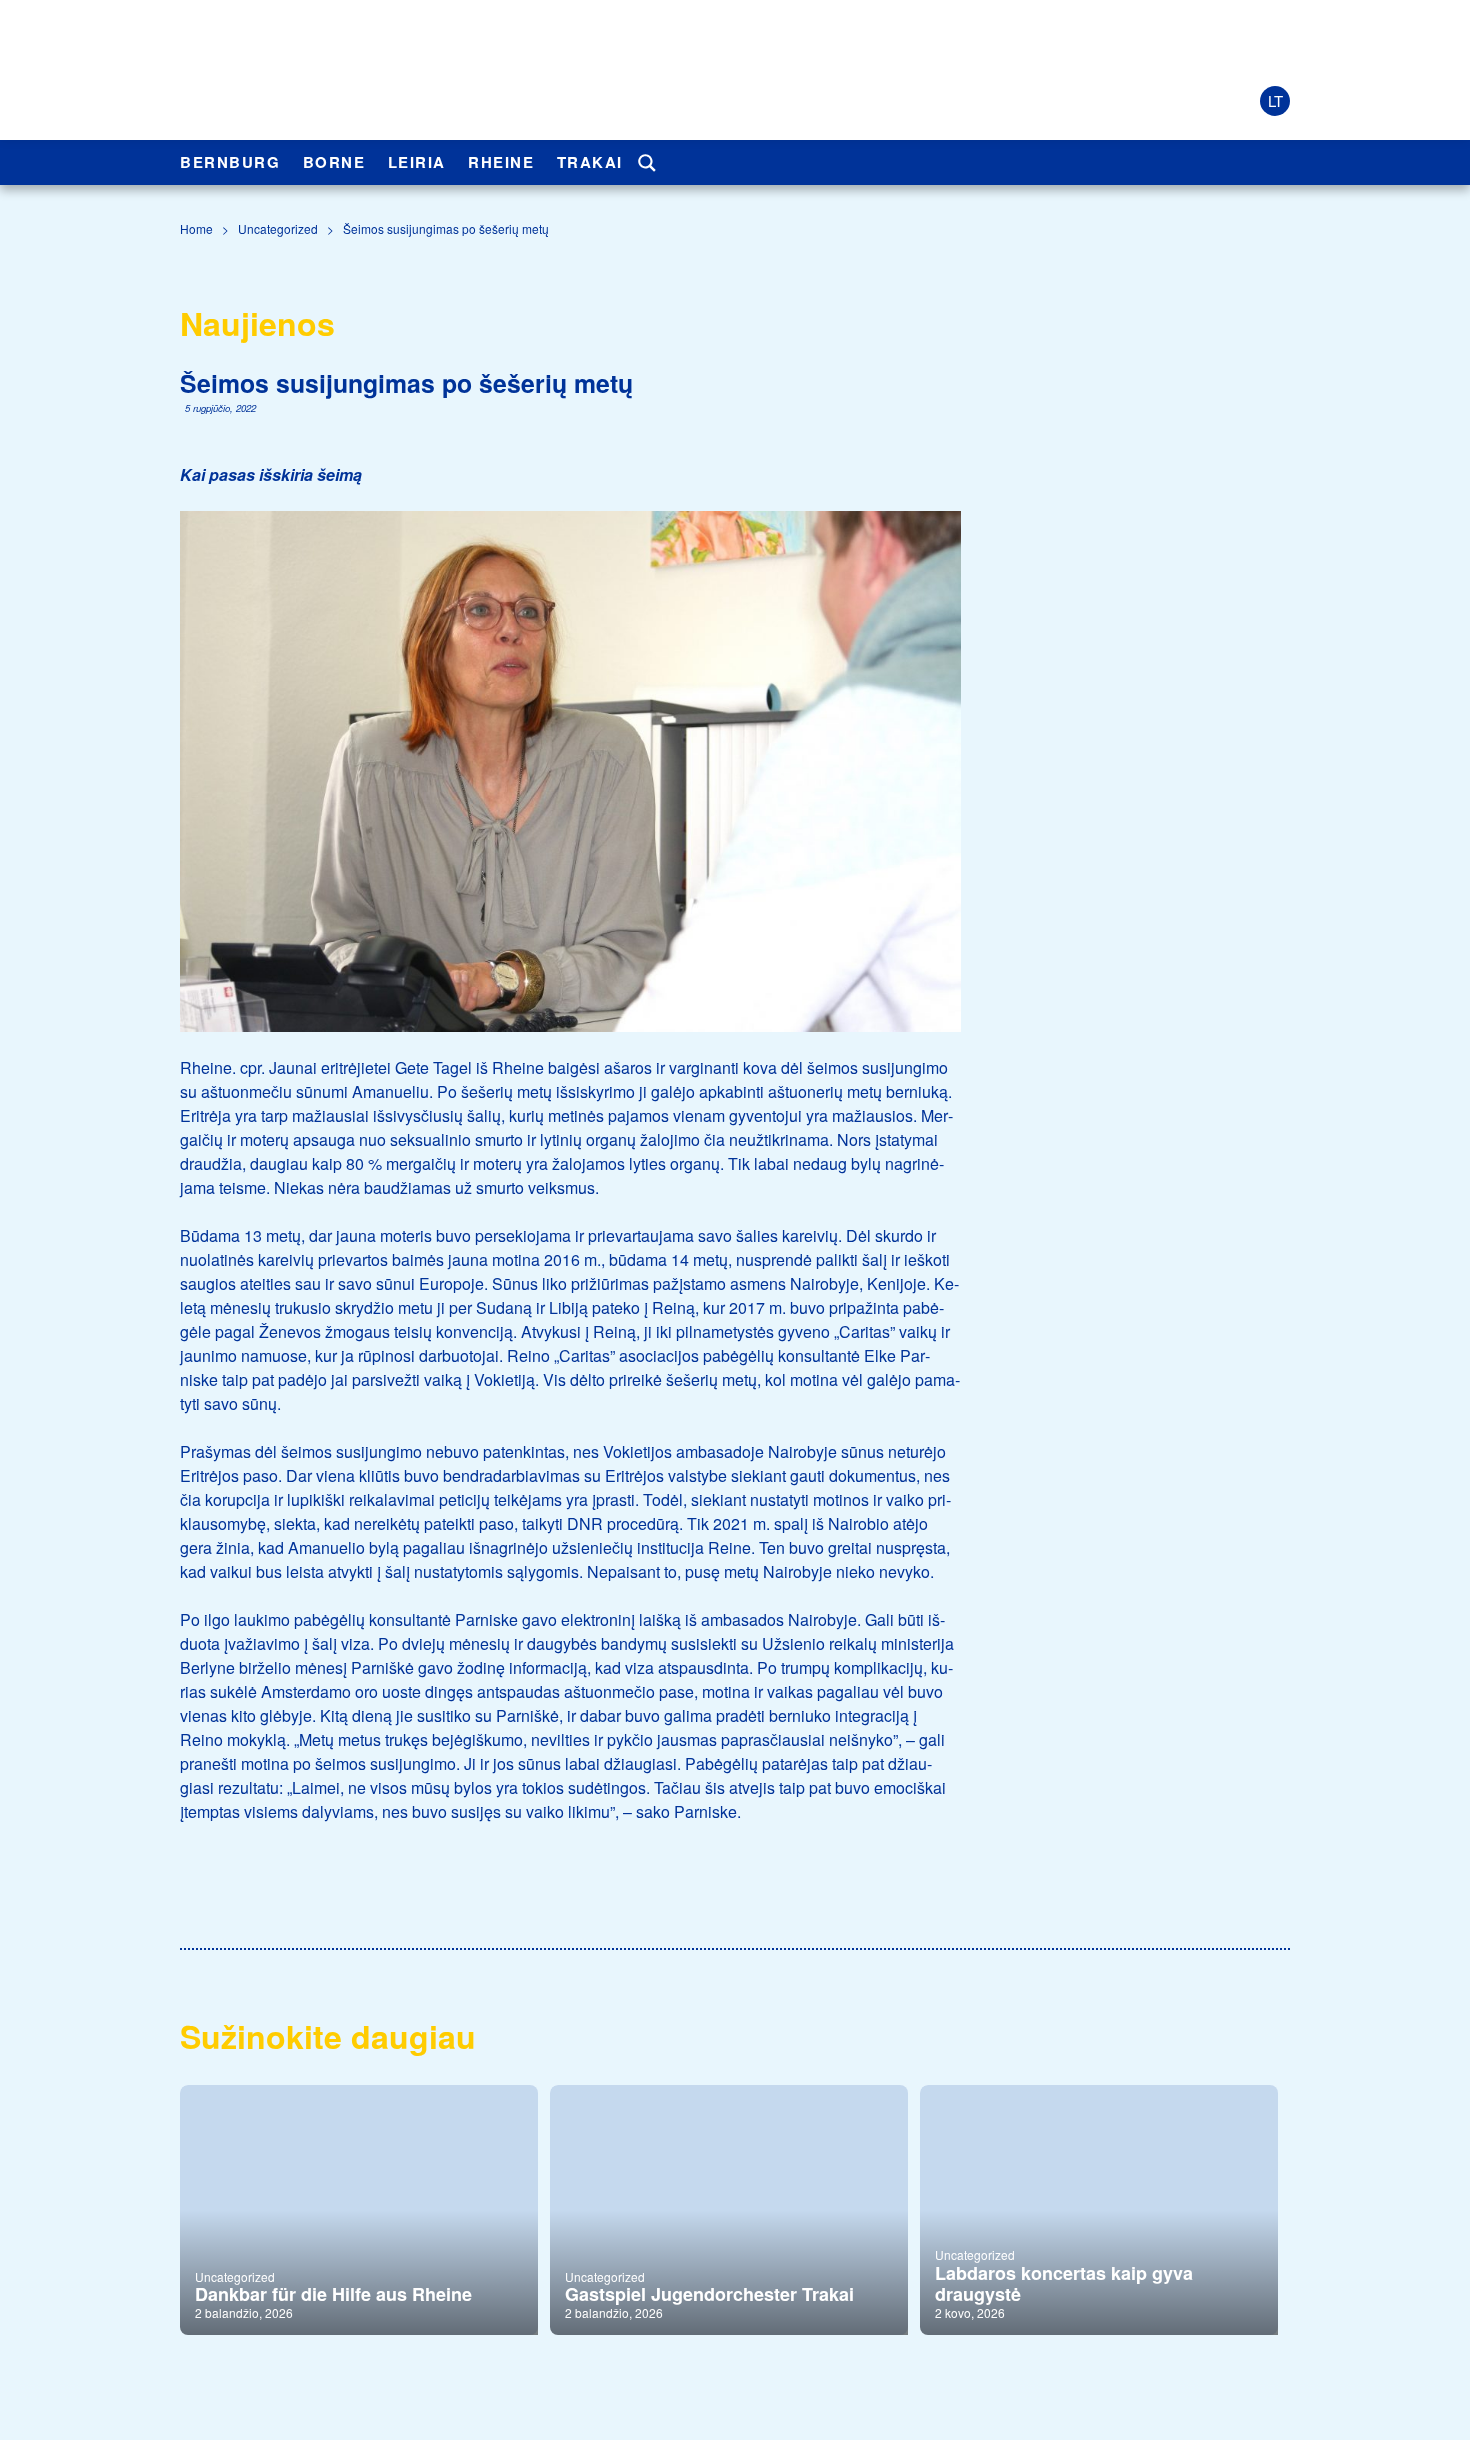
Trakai (590, 162)
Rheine (501, 162)
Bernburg (230, 162)
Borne (334, 162)
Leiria (417, 162)
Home (196, 228)
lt (1275, 100)
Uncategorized (278, 228)
